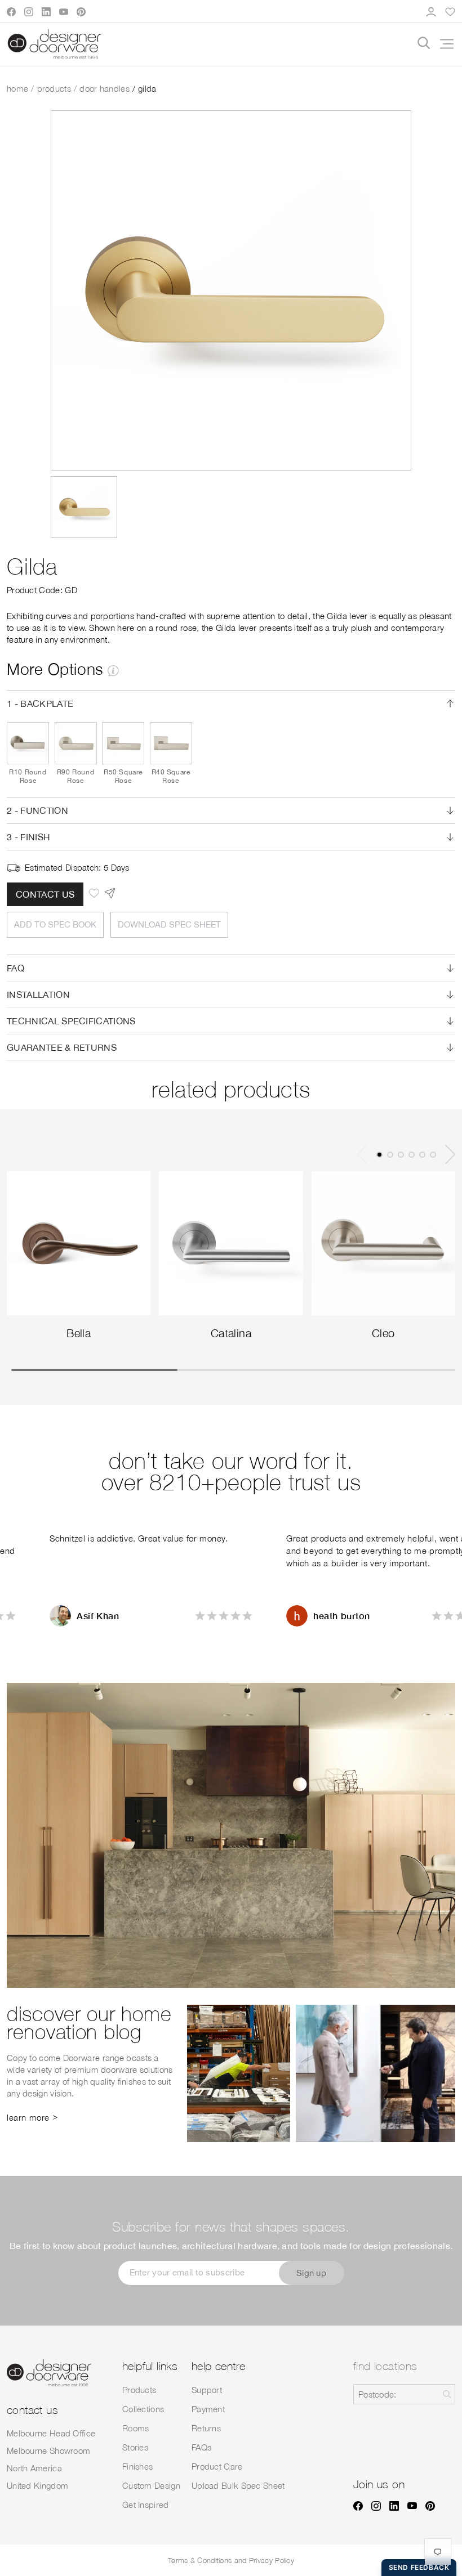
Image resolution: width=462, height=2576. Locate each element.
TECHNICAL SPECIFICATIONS (71, 1021)
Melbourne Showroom (48, 2450)
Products (54, 88)
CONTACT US (45, 894)
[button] (443, 44)
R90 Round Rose (75, 776)
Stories (135, 2447)
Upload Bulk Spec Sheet (238, 2485)
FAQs (201, 2447)
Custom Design (151, 2485)
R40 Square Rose (171, 776)
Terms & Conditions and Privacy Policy (231, 2560)
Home (17, 88)
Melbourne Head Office (51, 2433)
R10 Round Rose (28, 776)
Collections (143, 2409)
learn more (28, 2117)
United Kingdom (37, 2485)
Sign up (311, 2273)
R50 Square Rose (123, 776)
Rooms (136, 2428)
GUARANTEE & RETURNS (62, 1047)
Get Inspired (146, 2505)
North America (34, 2468)
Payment (208, 2409)
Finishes (137, 2466)
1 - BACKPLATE (40, 704)
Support (207, 2390)
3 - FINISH (28, 837)
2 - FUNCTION (37, 810)
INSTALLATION (38, 994)
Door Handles (105, 88)
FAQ (15, 968)
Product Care (217, 2466)
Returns (206, 2428)
